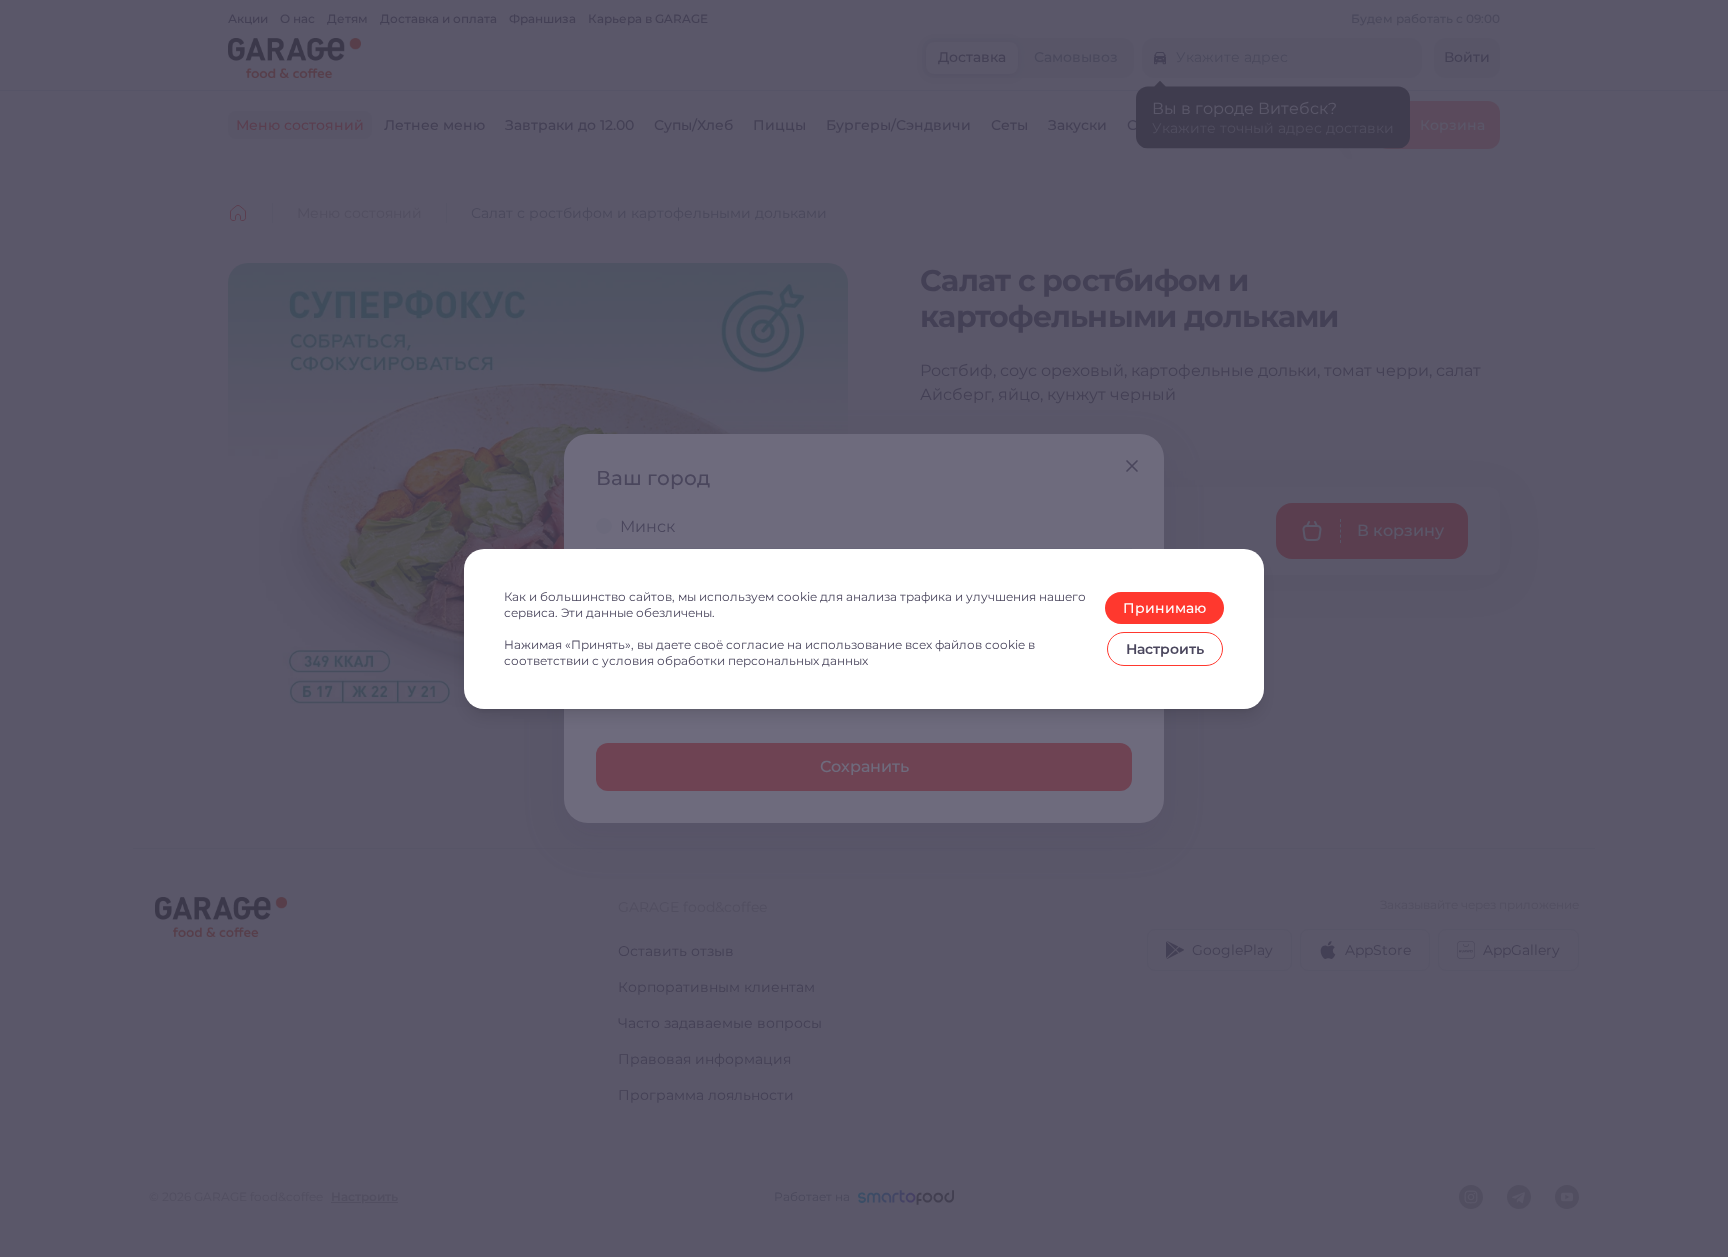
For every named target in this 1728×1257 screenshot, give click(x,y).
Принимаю (1164, 608)
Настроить (1165, 649)
